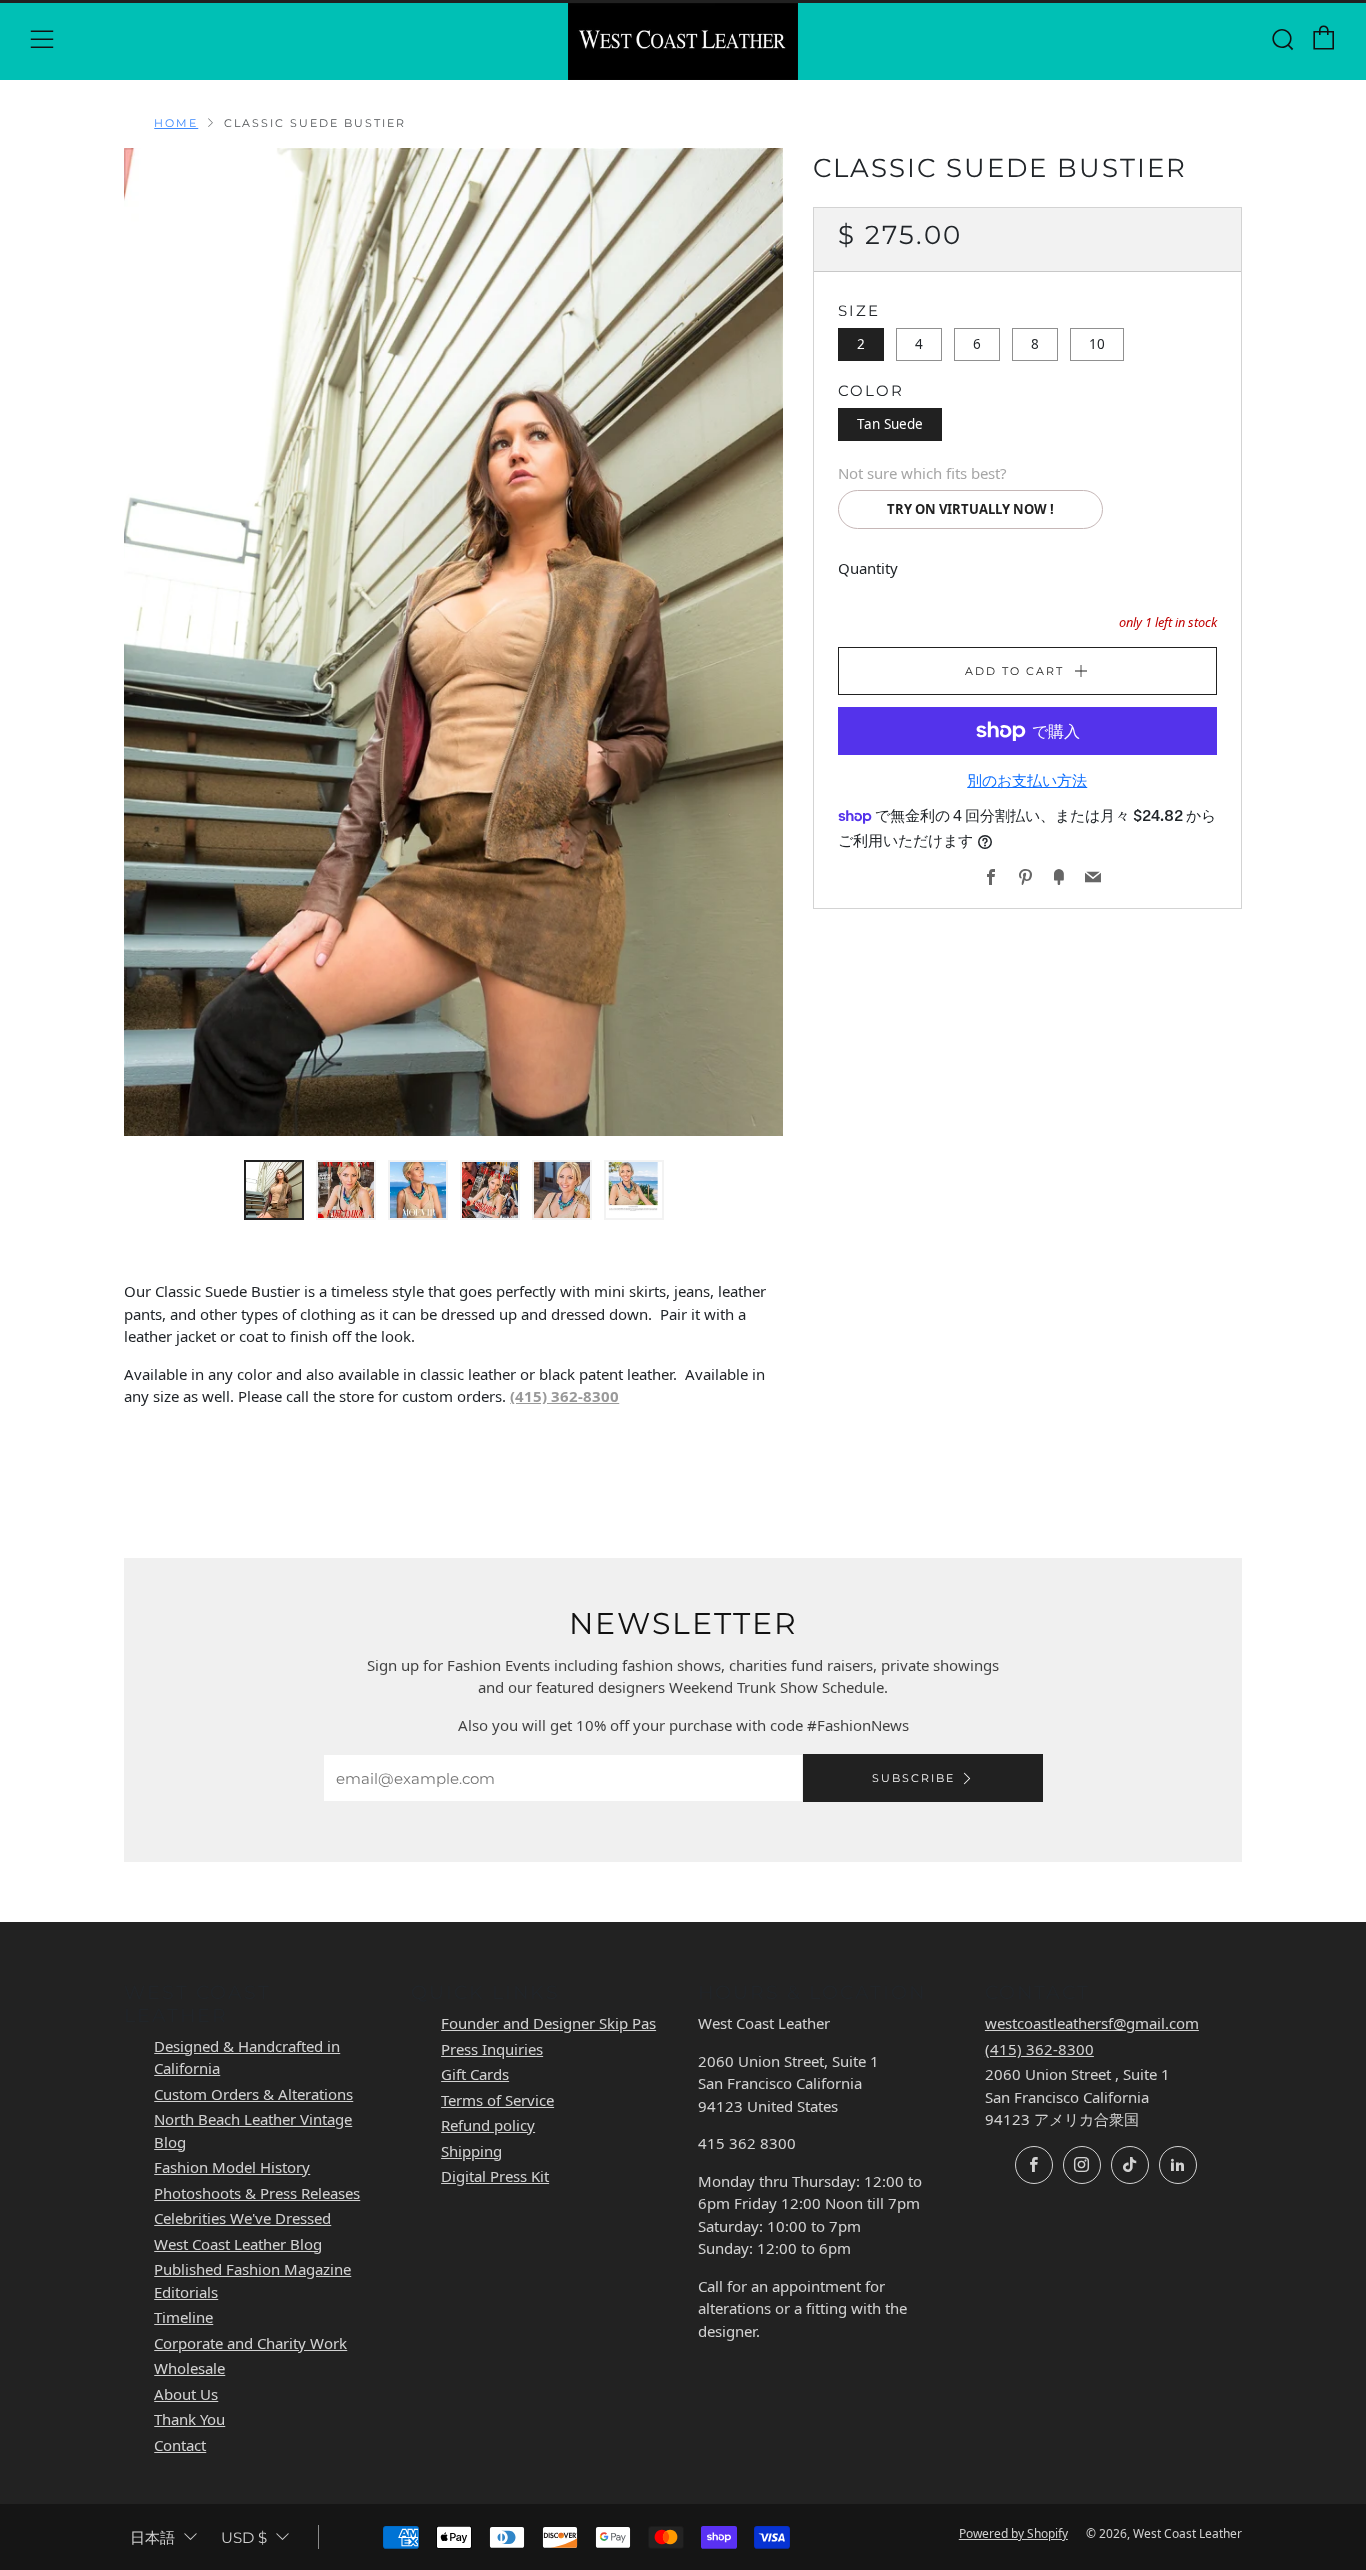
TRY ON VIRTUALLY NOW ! (970, 509)
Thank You (189, 2419)
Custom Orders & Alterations (253, 2094)
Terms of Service (497, 2100)
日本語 (152, 2537)
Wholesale (189, 2368)
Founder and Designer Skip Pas (548, 2023)
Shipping (471, 2151)
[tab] (274, 1190)
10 (1097, 344)
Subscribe (913, 1778)
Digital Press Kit (495, 2176)
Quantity (868, 568)
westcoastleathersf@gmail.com (1092, 2023)
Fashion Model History (232, 2167)
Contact (180, 2445)
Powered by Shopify (1013, 2533)
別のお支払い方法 (1027, 780)
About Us (186, 2394)
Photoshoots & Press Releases (257, 2193)
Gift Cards (475, 2074)
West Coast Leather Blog (238, 2244)
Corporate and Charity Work (250, 2343)
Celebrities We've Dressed (242, 2218)
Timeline (183, 2317)
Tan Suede (890, 424)
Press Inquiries (492, 2049)
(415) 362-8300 (564, 1396)
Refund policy (488, 2125)
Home (176, 123)
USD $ (244, 2537)
